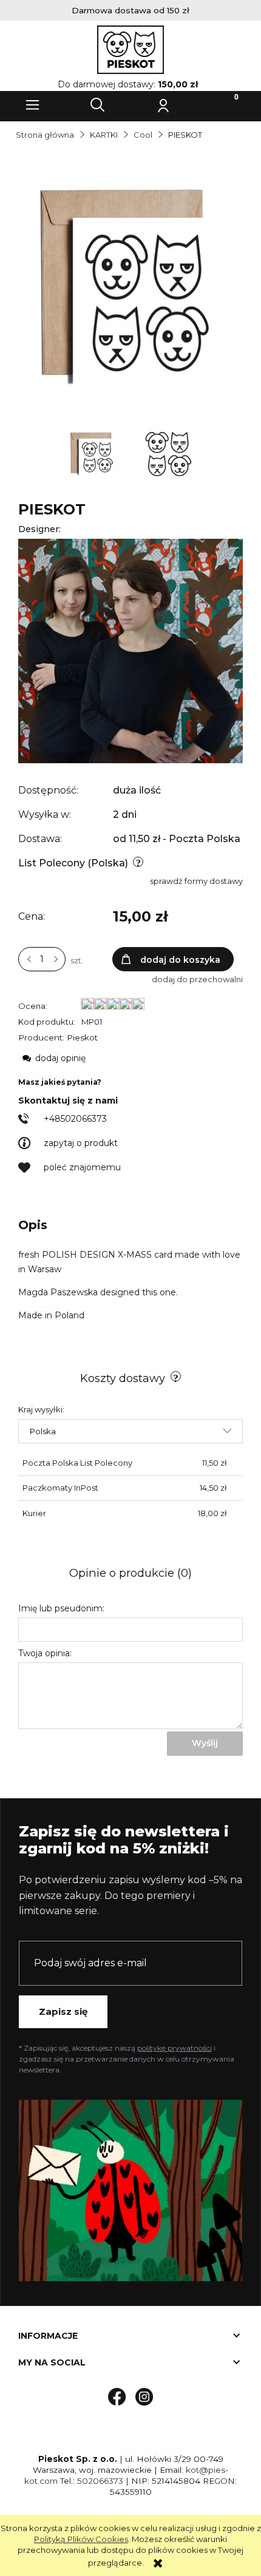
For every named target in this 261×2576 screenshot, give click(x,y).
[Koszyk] (228, 105)
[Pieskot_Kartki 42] (168, 453)
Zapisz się (63, 2011)
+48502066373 (75, 1119)
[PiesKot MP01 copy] (94, 453)
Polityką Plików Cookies (81, 2539)
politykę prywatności (175, 2048)
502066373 (100, 2481)
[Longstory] (130, 650)
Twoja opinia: (45, 1653)
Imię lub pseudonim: (61, 1608)
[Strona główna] (130, 50)
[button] (33, 105)
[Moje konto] (163, 105)
